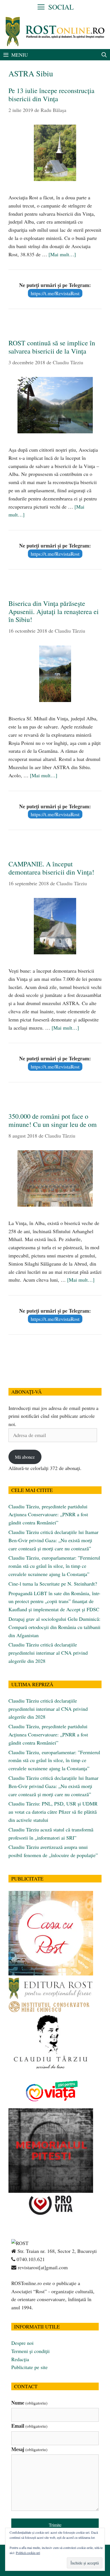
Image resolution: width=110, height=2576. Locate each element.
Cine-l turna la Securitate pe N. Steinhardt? (53, 1584)
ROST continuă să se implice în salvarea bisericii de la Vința (52, 347)
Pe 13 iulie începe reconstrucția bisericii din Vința (51, 95)
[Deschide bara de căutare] (104, 55)
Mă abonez (25, 1457)
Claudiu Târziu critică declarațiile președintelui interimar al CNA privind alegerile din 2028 (48, 1653)
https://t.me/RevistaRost (55, 293)
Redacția (20, 2359)
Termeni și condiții (30, 2351)
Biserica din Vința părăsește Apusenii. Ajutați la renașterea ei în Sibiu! (54, 612)
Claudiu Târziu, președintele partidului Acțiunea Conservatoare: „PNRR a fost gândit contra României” (48, 1515)
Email (29, 2426)
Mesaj (29, 2449)
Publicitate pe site (29, 2367)
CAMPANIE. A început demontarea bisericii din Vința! (51, 868)
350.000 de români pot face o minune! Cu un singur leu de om (53, 1120)
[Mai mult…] (62, 254)
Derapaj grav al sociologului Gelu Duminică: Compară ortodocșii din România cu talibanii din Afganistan (54, 1627)
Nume (29, 2403)
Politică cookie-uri (28, 2553)
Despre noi (22, 2343)
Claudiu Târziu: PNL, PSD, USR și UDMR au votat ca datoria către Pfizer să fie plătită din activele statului (53, 1812)
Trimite (55, 2525)
